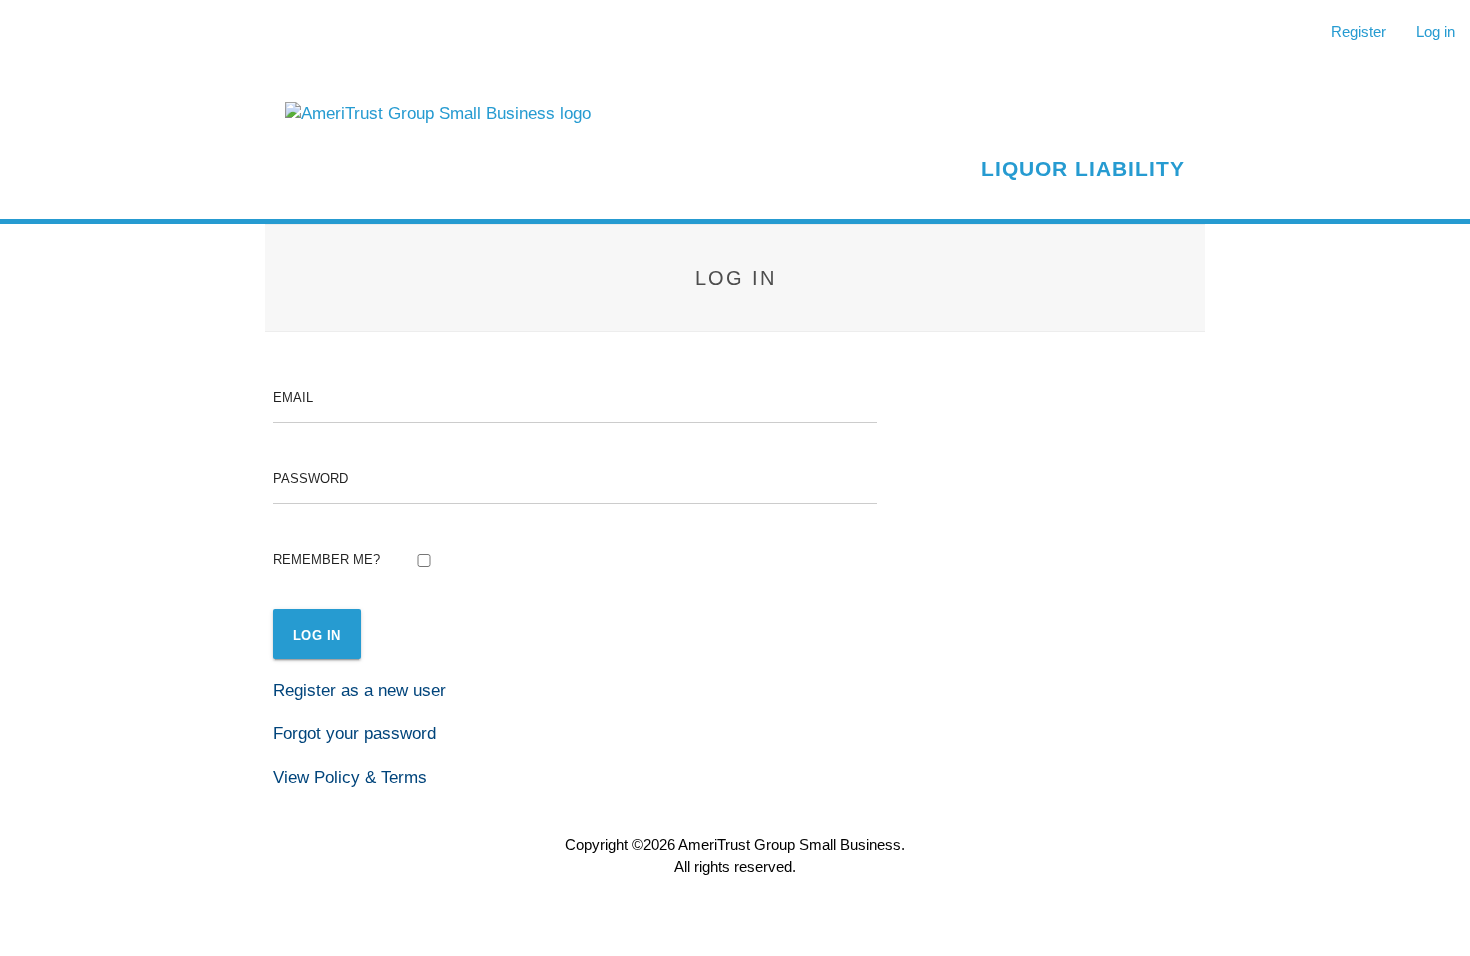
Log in (1435, 31)
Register (1358, 31)
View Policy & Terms (350, 777)
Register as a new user (359, 690)
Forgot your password (354, 733)
